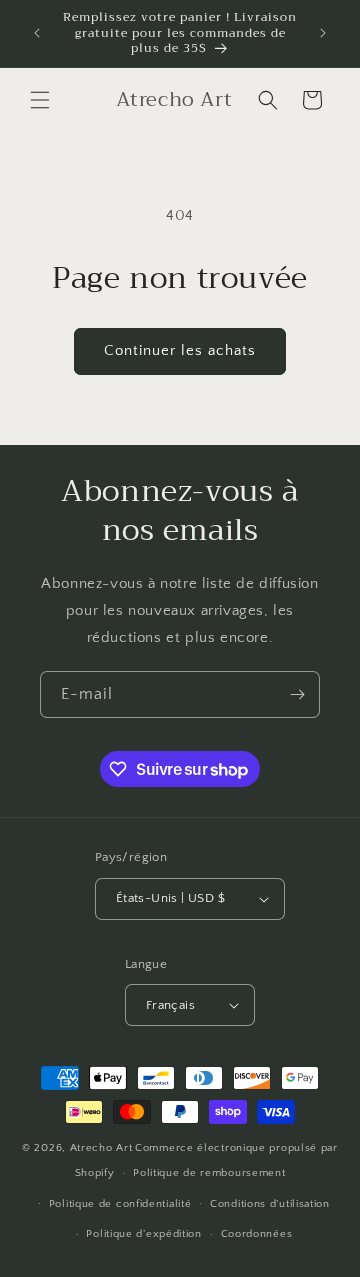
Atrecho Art (101, 1148)
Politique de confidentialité (120, 1204)
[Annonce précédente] (37, 33)
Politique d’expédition (143, 1234)
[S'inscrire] (297, 694)
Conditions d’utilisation (270, 1204)
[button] (40, 100)
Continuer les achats (180, 350)
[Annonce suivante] (323, 33)
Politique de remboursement (209, 1173)
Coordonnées (257, 1234)
